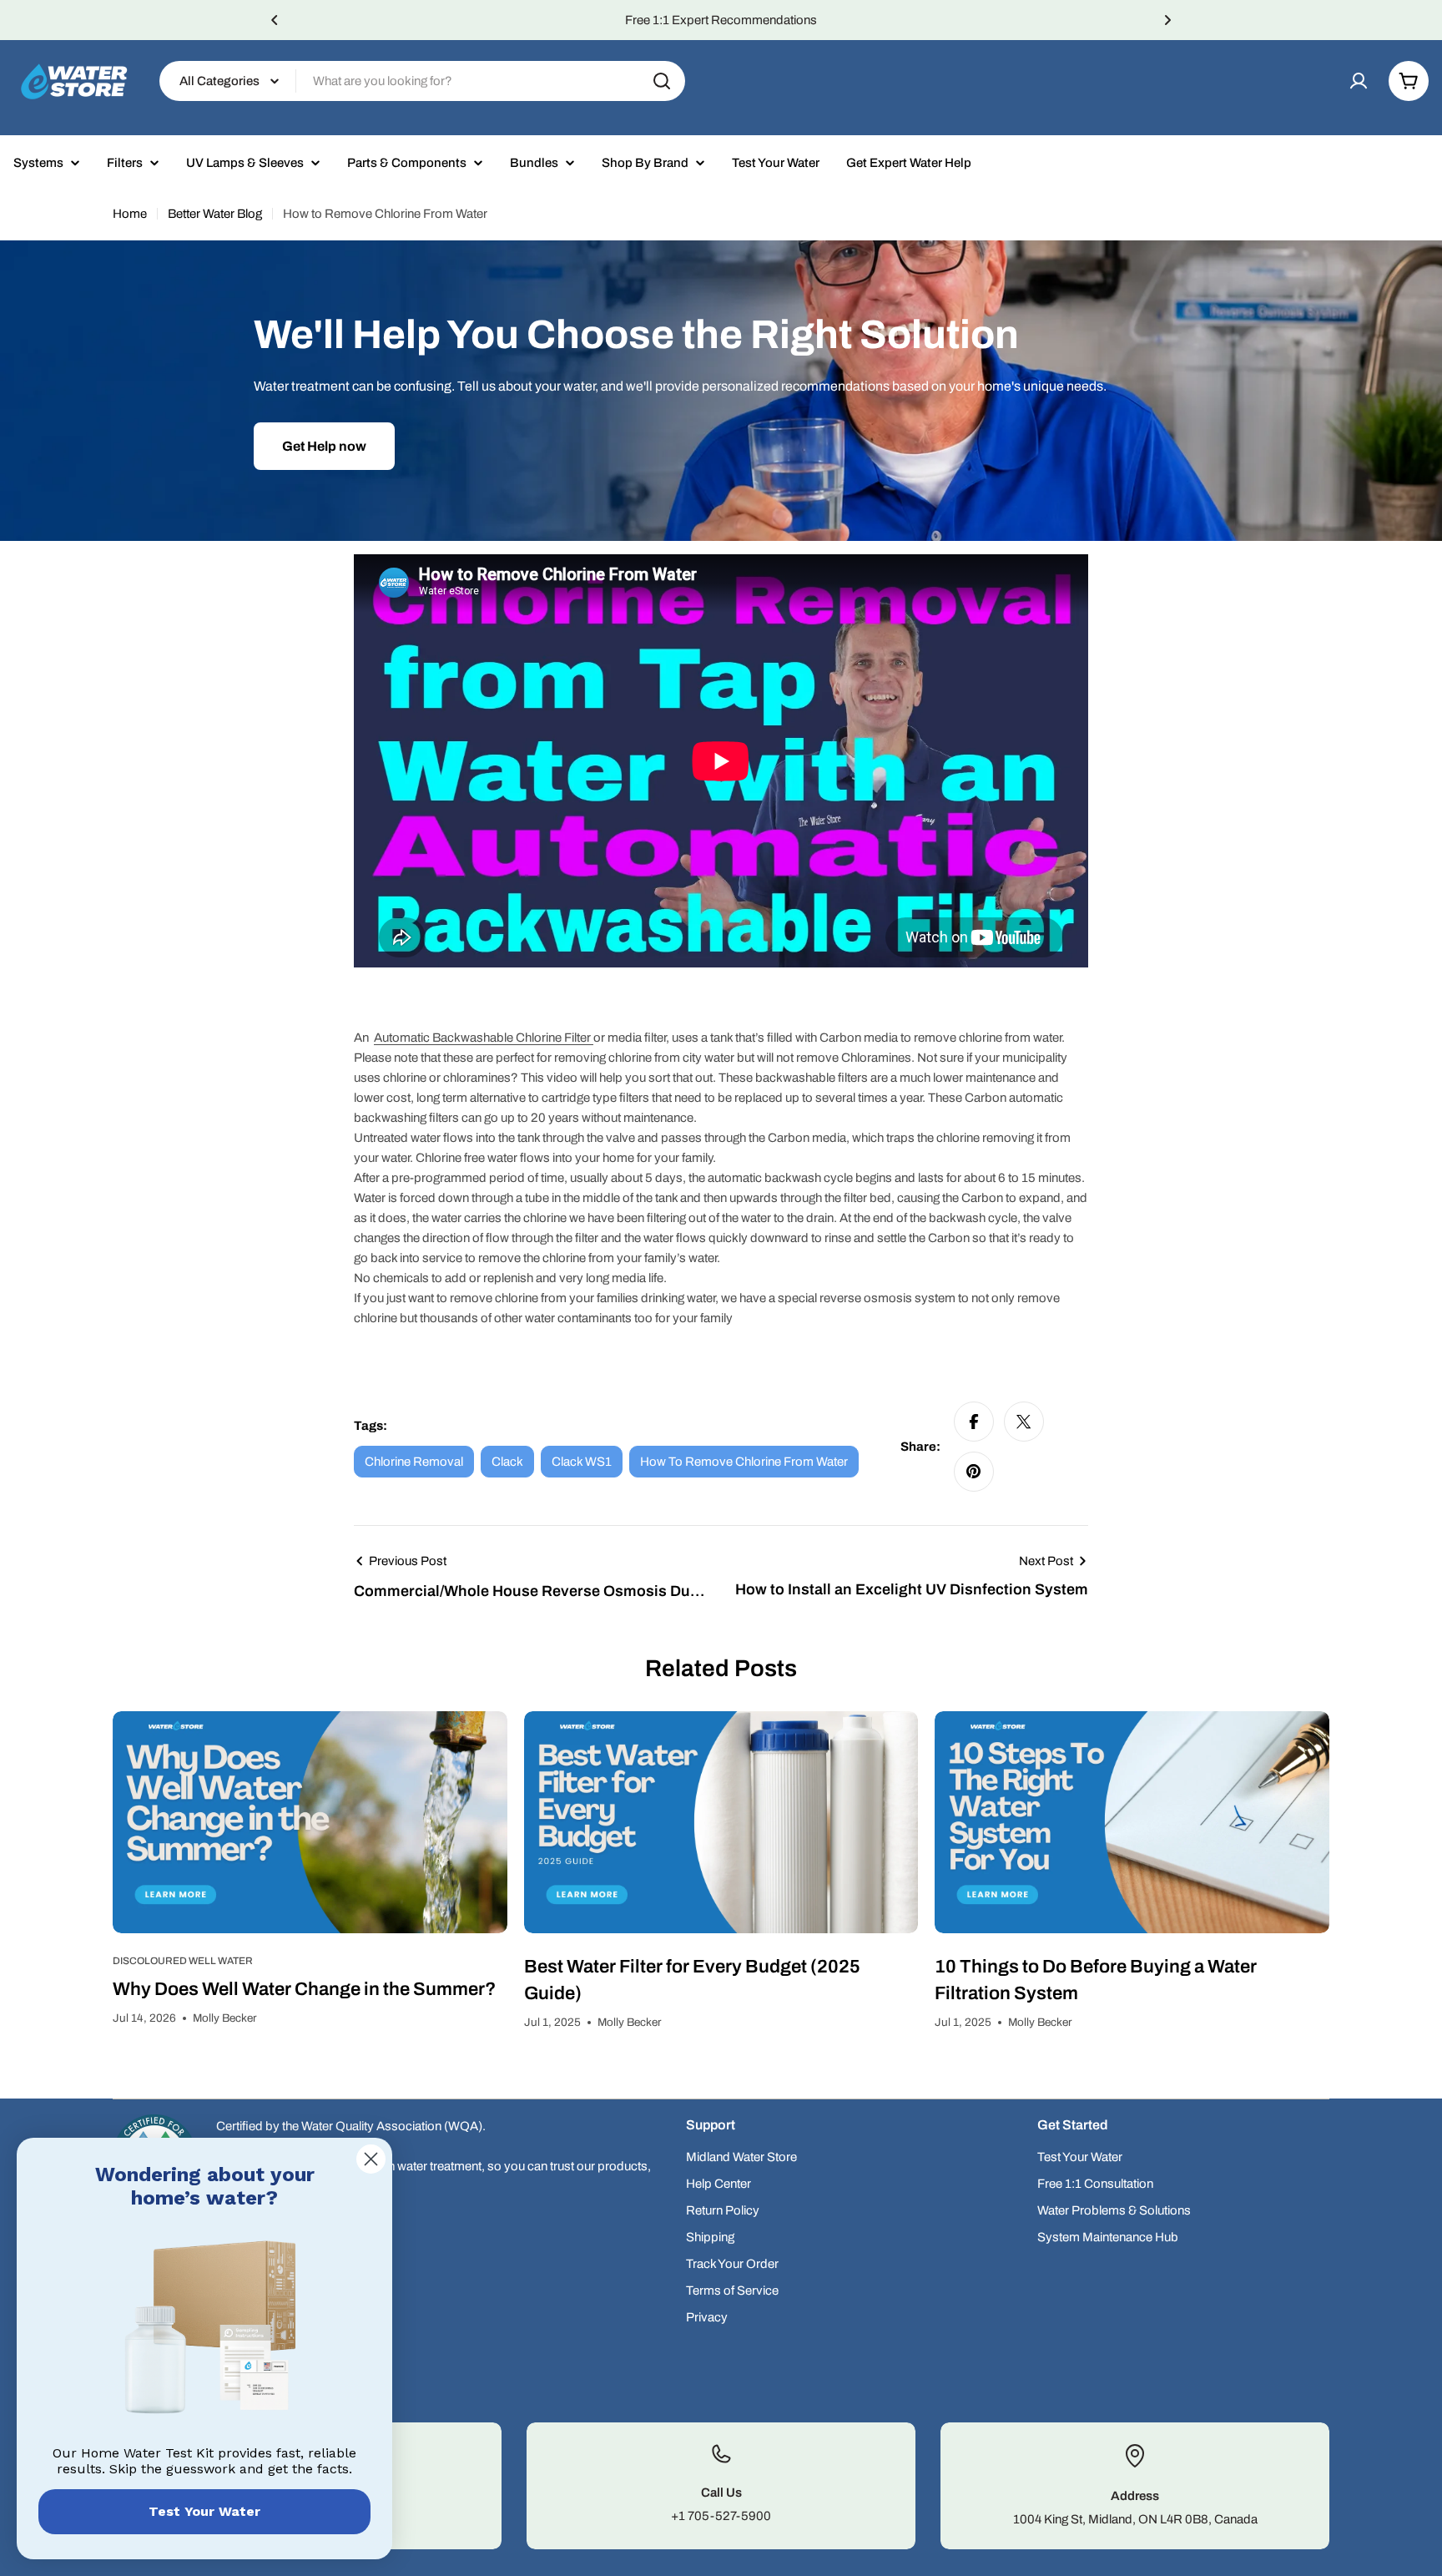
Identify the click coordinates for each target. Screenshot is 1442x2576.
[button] (275, 20)
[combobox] (422, 81)
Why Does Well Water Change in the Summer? (304, 1989)
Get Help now (324, 446)
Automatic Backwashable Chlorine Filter (482, 1038)
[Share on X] (1024, 1422)
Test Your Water (204, 2511)
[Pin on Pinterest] (974, 1472)
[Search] (662, 81)
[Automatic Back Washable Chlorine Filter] (592, 1038)
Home (130, 214)
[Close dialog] (371, 2159)
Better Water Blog (215, 214)
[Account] (1359, 81)
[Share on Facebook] (974, 1422)
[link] (204, 2331)
